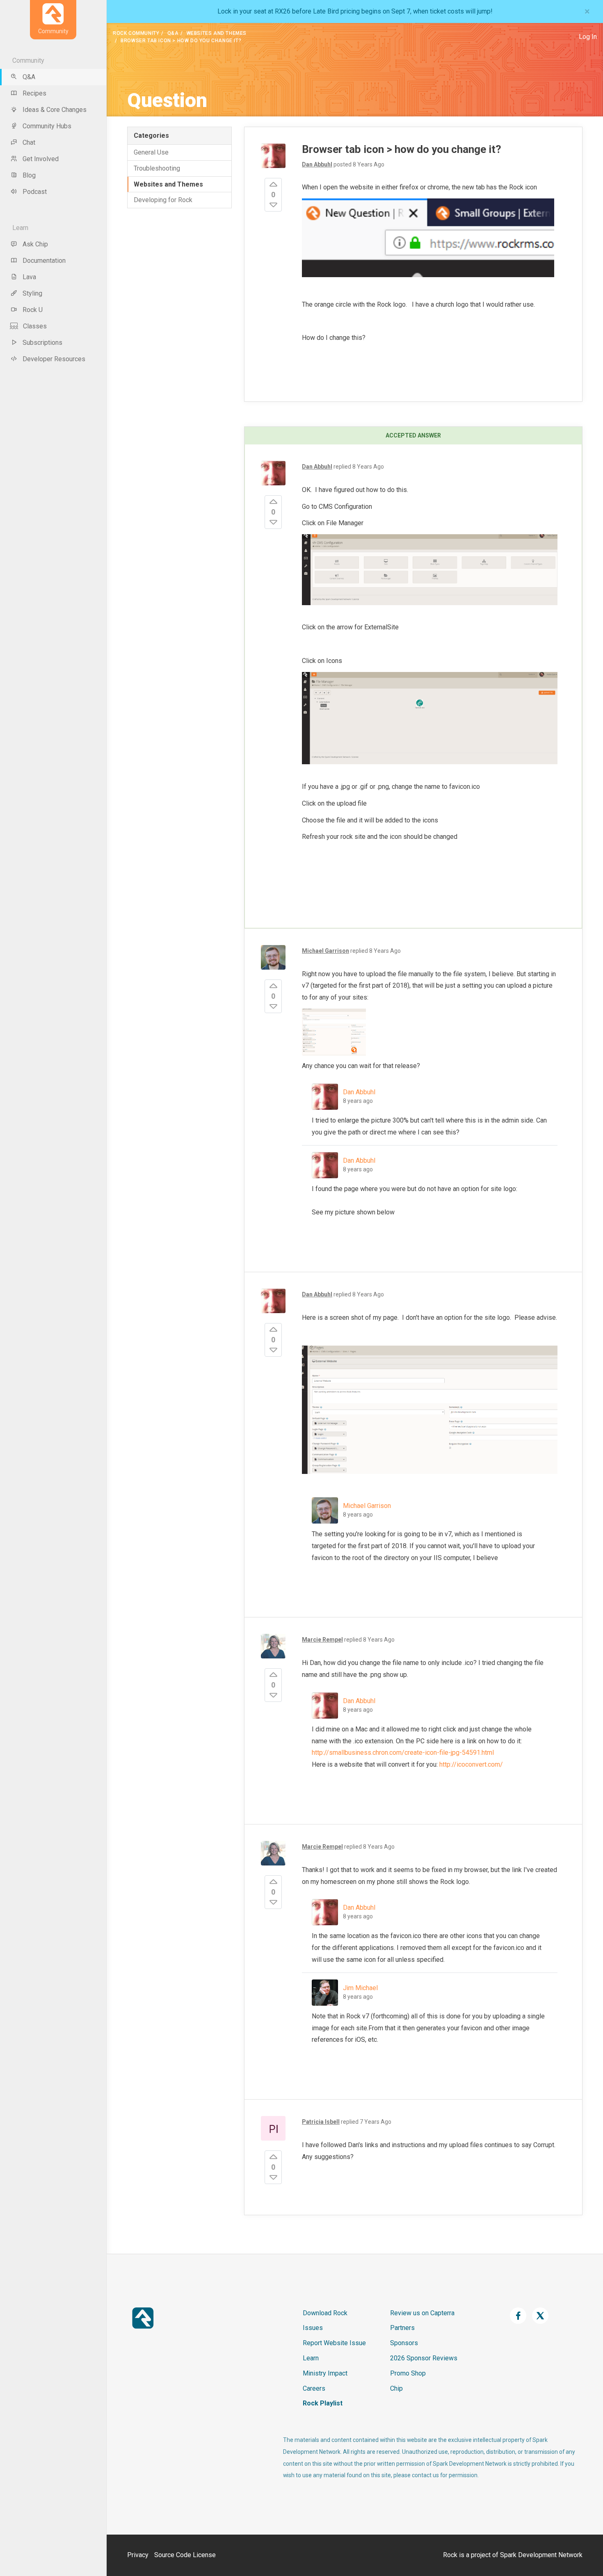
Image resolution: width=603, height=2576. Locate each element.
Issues (313, 2328)
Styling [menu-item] (32, 293)
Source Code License (185, 2555)
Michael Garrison (367, 1506)
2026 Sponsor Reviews (424, 2358)
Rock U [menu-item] (33, 310)
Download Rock (325, 2313)
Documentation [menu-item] (44, 261)
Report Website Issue (334, 2343)
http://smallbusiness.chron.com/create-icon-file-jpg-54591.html (403, 1753)
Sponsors (404, 2343)
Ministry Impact (325, 2373)
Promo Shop (408, 2373)
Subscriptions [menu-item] (42, 343)
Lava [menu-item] (29, 277)
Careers (314, 2388)
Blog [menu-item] (29, 175)
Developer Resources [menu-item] (54, 359)
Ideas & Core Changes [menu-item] (55, 110)
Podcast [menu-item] (35, 192)
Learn (311, 2358)
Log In (588, 37)
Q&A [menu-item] (29, 77)
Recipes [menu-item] (34, 93)
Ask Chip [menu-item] (35, 244)
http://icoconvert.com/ (471, 1764)
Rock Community (136, 33)
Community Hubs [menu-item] (47, 126)
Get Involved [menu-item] (41, 159)
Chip (396, 2388)
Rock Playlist (323, 2403)
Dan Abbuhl (359, 1092)
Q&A (173, 33)
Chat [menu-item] (29, 142)
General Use (151, 152)
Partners (402, 2328)
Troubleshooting (157, 168)
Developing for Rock (163, 200)
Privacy (138, 2555)
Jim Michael (360, 1988)
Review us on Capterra (422, 2313)
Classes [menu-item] (35, 326)
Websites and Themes (217, 33)
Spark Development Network (541, 2555)
